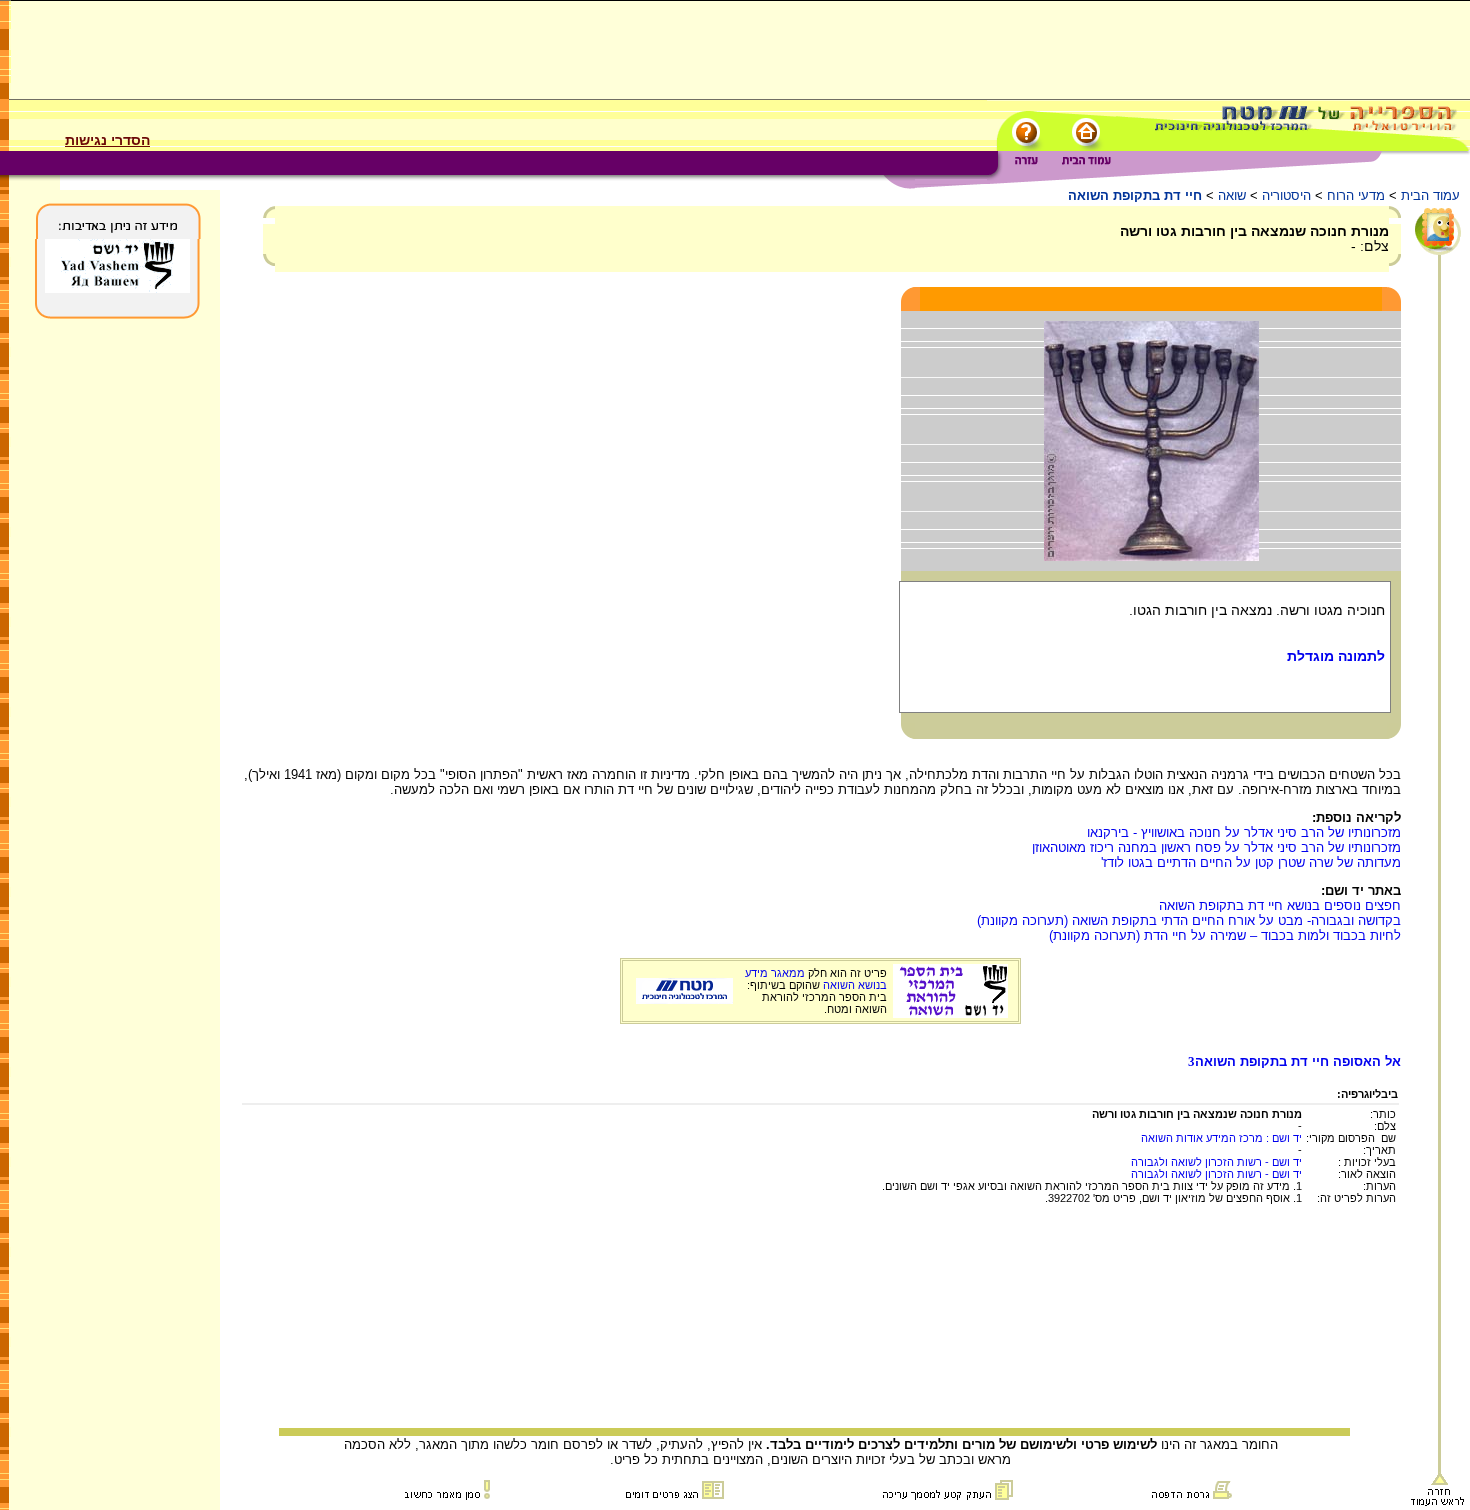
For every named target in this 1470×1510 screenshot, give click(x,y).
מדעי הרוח (1356, 195)
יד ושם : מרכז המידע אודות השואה (1221, 1138)
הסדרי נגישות (107, 140)
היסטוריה (1286, 195)
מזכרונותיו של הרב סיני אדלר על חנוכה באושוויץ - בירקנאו (1244, 832)
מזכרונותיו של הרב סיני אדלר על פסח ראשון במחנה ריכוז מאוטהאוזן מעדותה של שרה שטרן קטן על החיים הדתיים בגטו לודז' (1216, 855)
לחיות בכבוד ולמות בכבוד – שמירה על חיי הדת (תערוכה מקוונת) (1225, 935)
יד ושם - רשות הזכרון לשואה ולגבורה (1216, 1162)
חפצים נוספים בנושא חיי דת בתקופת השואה (1280, 905)
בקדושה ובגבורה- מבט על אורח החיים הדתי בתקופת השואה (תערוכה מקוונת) (1189, 920)
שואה (1232, 195)
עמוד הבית (1430, 195)
